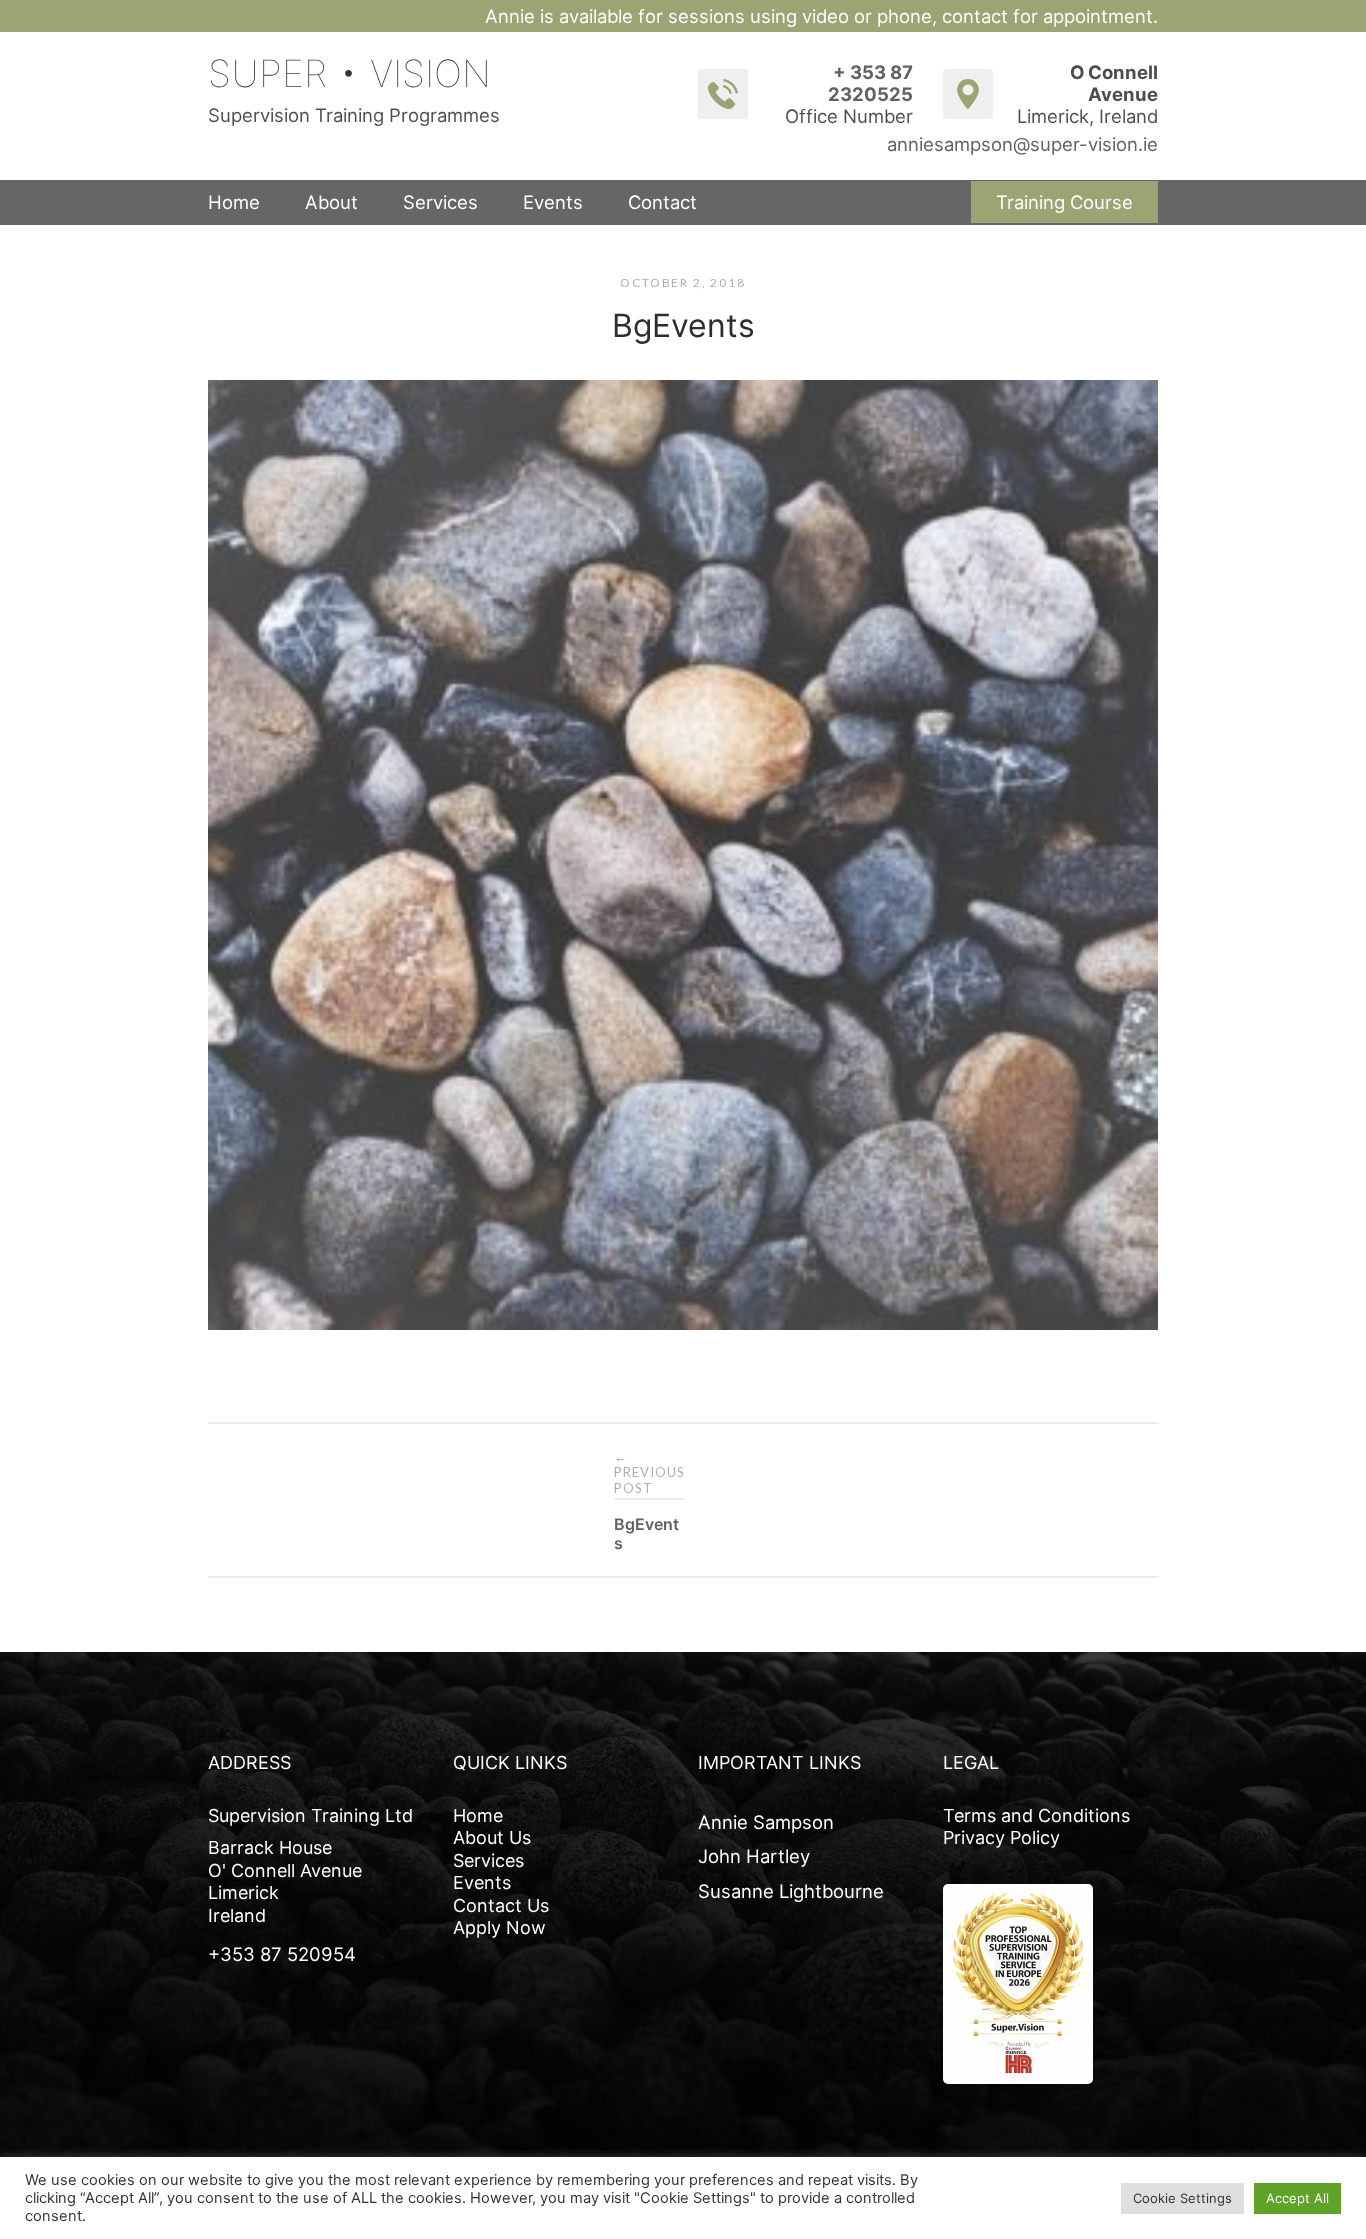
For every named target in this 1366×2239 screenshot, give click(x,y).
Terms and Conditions (1036, 1815)
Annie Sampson (766, 1822)
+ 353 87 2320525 (870, 83)
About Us (492, 1837)
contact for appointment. (1050, 16)
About (331, 202)
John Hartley (754, 1856)
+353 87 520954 (282, 1954)
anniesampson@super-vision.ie (1022, 144)
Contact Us (501, 1905)
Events (553, 202)
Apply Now (499, 1927)
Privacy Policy (1001, 1837)
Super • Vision (349, 73)
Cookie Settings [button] (1182, 2198)
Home (234, 202)
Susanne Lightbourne (791, 1891)
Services (440, 202)
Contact (662, 202)
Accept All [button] (1297, 2198)
